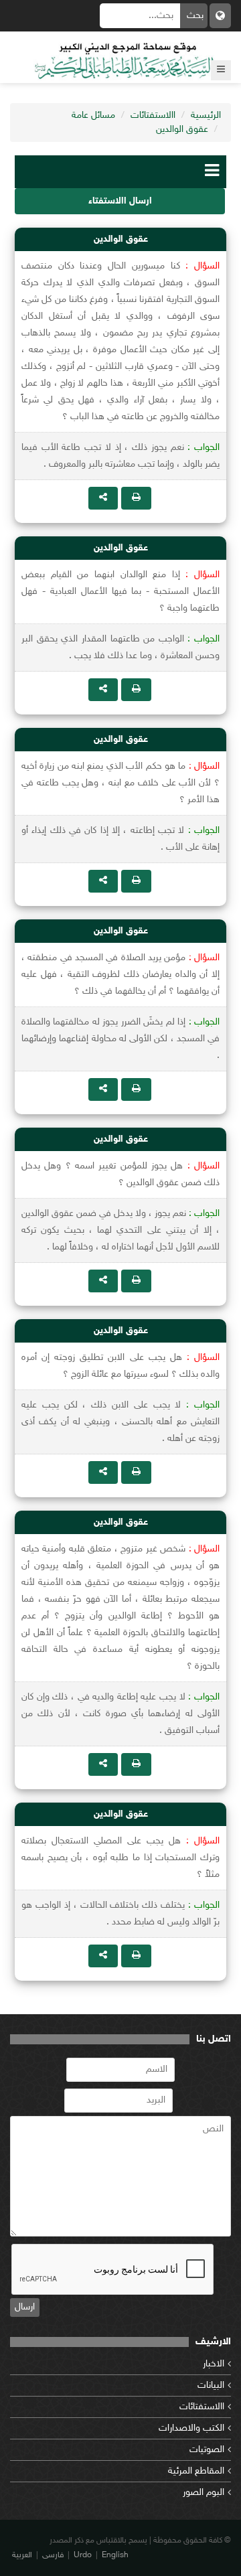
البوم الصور (204, 2493)
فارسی (53, 2555)
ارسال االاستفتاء (120, 201)
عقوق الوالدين (182, 130)
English (115, 2555)
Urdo (83, 2555)
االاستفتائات (153, 116)
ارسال (25, 2307)
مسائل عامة (93, 116)
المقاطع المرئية (196, 2471)
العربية (22, 2555)
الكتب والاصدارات (191, 2428)
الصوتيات (207, 2450)
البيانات (211, 2385)
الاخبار (214, 2364)
